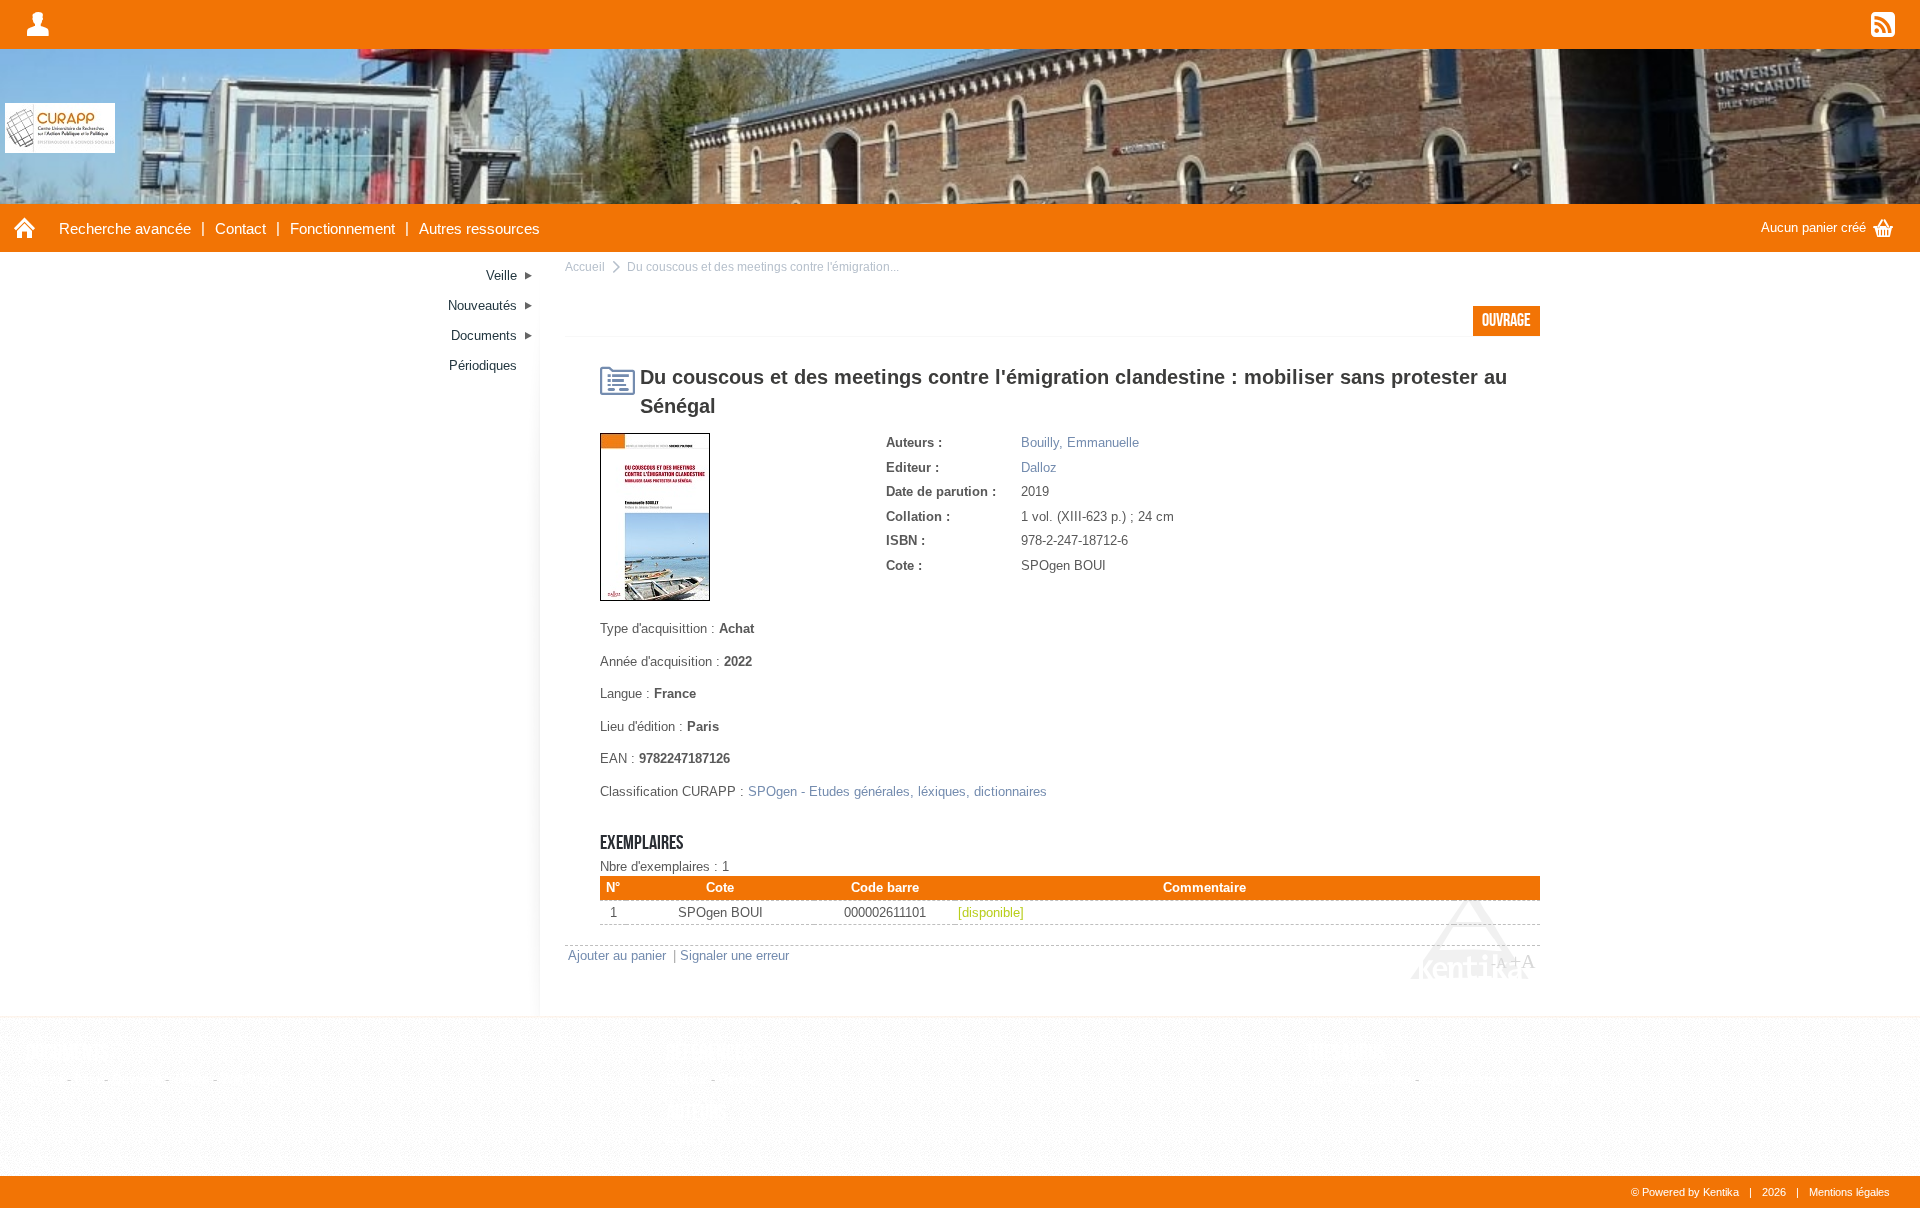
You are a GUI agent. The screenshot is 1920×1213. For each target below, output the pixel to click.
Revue (737, 1079)
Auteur (685, 1140)
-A (1499, 963)
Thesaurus (1346, 1053)
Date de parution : (941, 491)
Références (709, 1053)
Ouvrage (136, 1079)
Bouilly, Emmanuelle (1080, 442)
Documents (67, 1053)
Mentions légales (1849, 1192)
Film (87, 1079)
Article (44, 1079)
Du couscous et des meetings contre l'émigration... (763, 266)
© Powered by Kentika (1685, 1192)
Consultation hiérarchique (1496, 1079)
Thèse (191, 1079)
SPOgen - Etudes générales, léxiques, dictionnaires (897, 791)
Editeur (686, 1079)
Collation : (918, 516)
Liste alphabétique (1358, 1079)
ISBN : (905, 540)
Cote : (904, 565)
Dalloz (1039, 467)
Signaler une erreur (734, 955)
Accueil (585, 266)
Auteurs (696, 1113)
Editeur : (912, 467)
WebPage (249, 1079)
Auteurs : (914, 442)
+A (1522, 961)
